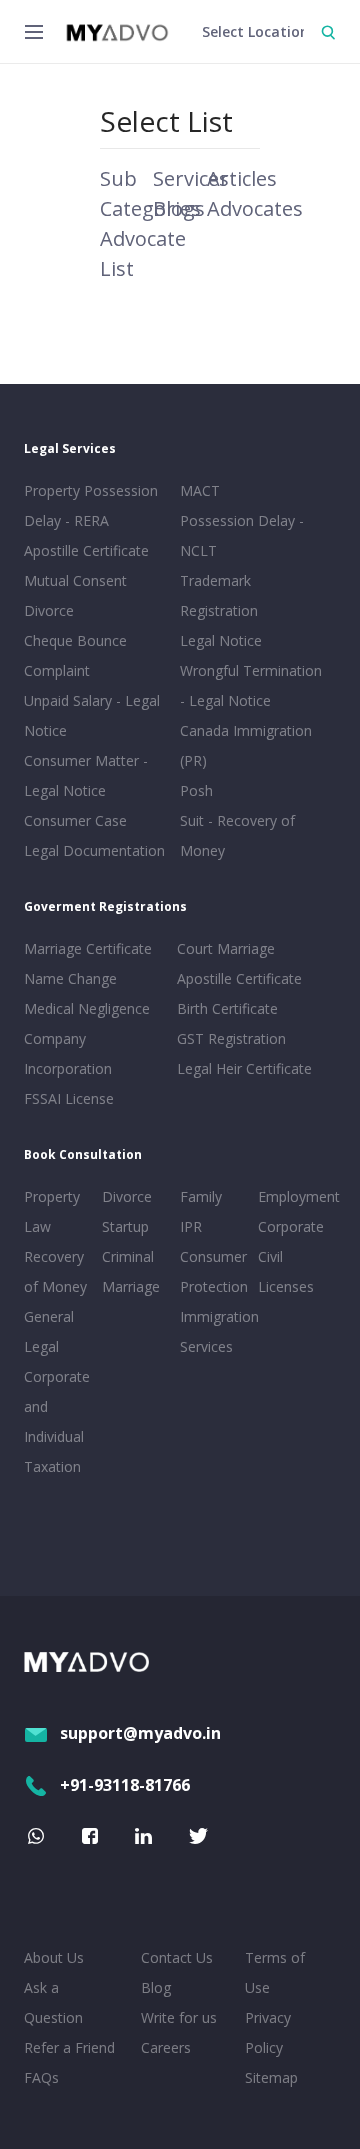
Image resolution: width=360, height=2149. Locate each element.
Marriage (131, 1286)
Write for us (179, 2017)
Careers (166, 2047)
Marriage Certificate (88, 948)
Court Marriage (226, 948)
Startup (125, 1226)
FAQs (41, 2077)
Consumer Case (75, 820)
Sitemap (271, 2077)
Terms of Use (275, 1972)
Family (201, 1196)
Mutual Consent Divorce (75, 595)
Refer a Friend (69, 2047)
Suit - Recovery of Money (237, 835)
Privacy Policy (268, 2032)
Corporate (291, 1226)
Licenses (286, 1286)
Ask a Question (53, 2002)
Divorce (127, 1196)
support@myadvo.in (140, 1733)
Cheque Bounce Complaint (75, 655)
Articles (242, 178)
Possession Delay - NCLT (242, 535)
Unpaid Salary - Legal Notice (92, 715)
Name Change (70, 978)
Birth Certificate (227, 1008)
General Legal (49, 1331)
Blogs (179, 208)
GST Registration (231, 1038)
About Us (54, 1957)
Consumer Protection (214, 1271)
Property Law (52, 1211)
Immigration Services (215, 1331)
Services (191, 178)
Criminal (128, 1256)
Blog (156, 1987)
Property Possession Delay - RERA (91, 505)
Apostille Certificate (86, 550)
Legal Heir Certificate (244, 1068)
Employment (293, 1196)
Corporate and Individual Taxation (57, 1421)
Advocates (255, 208)
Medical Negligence (87, 1008)
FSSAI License (69, 1098)
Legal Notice (221, 640)
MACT (200, 490)
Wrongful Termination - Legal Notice (251, 685)
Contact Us (177, 1957)
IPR (191, 1226)
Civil (270, 1256)
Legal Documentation (94, 850)
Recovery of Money (55, 1271)
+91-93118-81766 (125, 1785)
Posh (196, 790)
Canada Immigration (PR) (246, 745)
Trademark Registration (219, 595)
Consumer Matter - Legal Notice (86, 775)
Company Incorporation (68, 1053)
